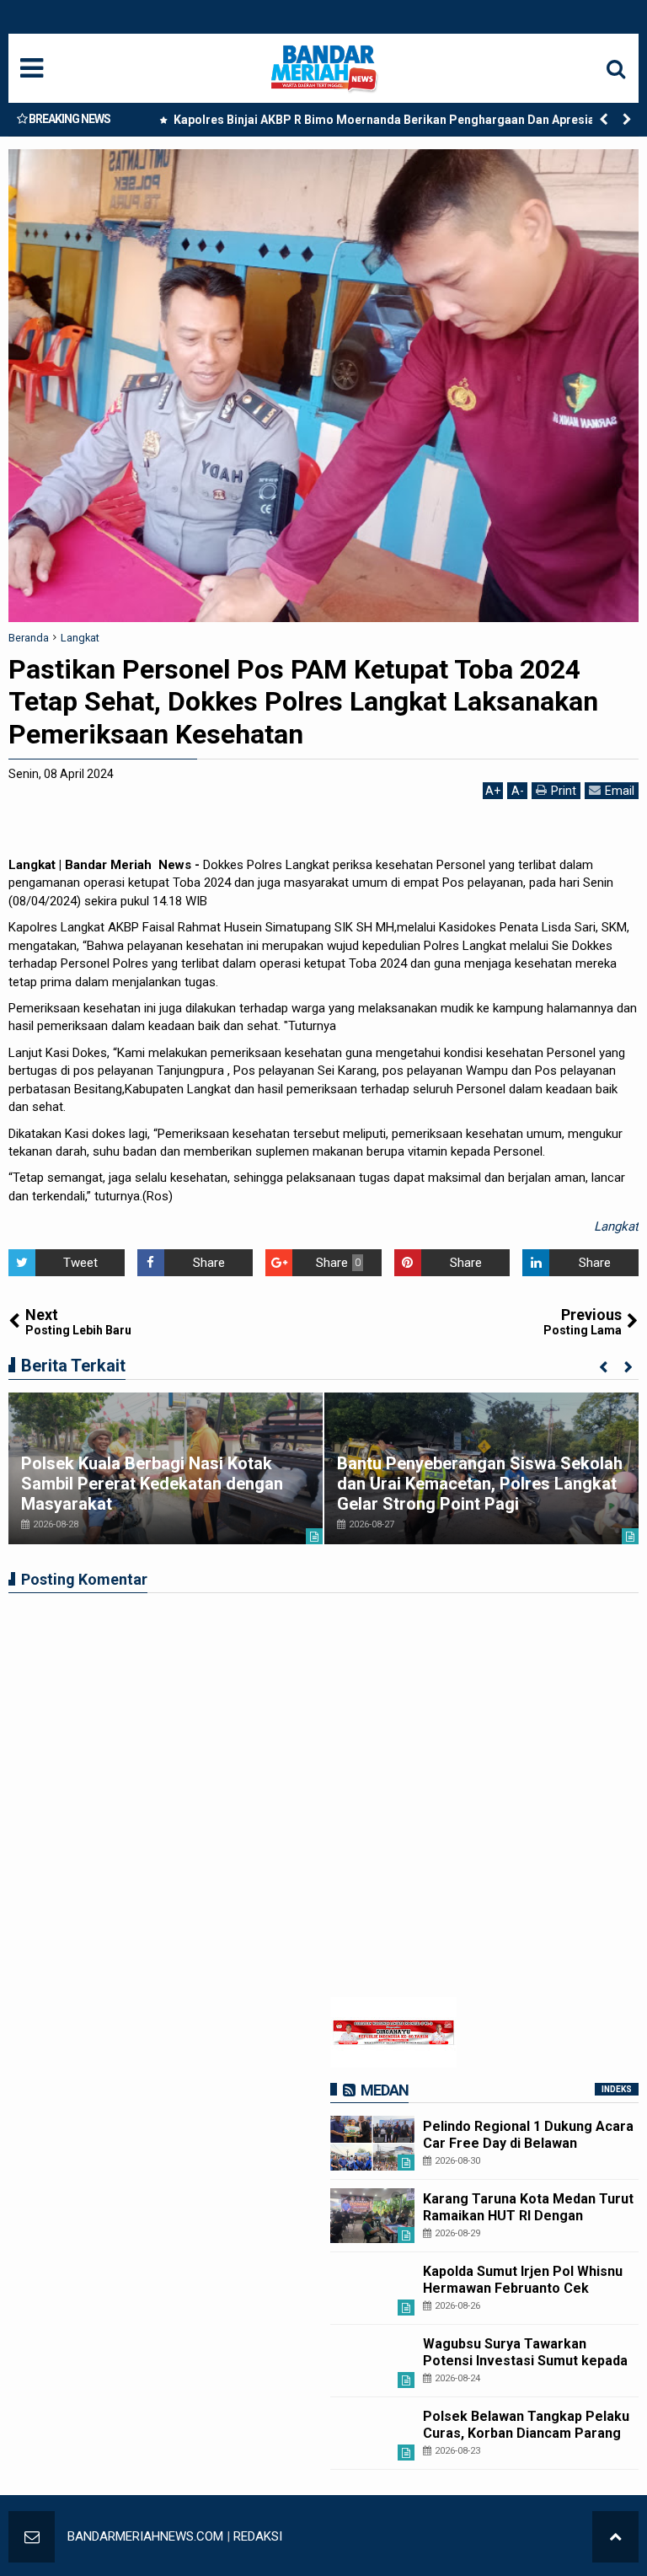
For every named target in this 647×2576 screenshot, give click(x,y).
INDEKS (617, 2089)
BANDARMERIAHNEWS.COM (145, 2536)
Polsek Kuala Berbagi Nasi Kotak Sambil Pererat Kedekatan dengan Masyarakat (152, 1484)
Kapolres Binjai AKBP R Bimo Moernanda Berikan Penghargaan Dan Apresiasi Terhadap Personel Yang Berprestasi (388, 123)
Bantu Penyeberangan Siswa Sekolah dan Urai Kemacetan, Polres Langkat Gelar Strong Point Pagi (480, 1484)
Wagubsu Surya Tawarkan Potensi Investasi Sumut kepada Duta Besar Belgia (525, 2360)
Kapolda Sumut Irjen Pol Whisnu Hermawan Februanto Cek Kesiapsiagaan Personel (523, 2287)
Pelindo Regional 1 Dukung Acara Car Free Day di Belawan (528, 2134)
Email (620, 791)
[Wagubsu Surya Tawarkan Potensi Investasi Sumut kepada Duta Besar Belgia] (372, 2361)
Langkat (616, 1226)
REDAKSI (258, 2536)
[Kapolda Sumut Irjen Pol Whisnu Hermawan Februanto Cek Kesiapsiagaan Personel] (372, 2288)
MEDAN (385, 2090)
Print (564, 791)
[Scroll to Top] (615, 2537)
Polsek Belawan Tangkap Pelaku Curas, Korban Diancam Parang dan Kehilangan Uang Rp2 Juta (526, 2432)
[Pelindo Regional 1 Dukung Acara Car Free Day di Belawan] (372, 2143)
